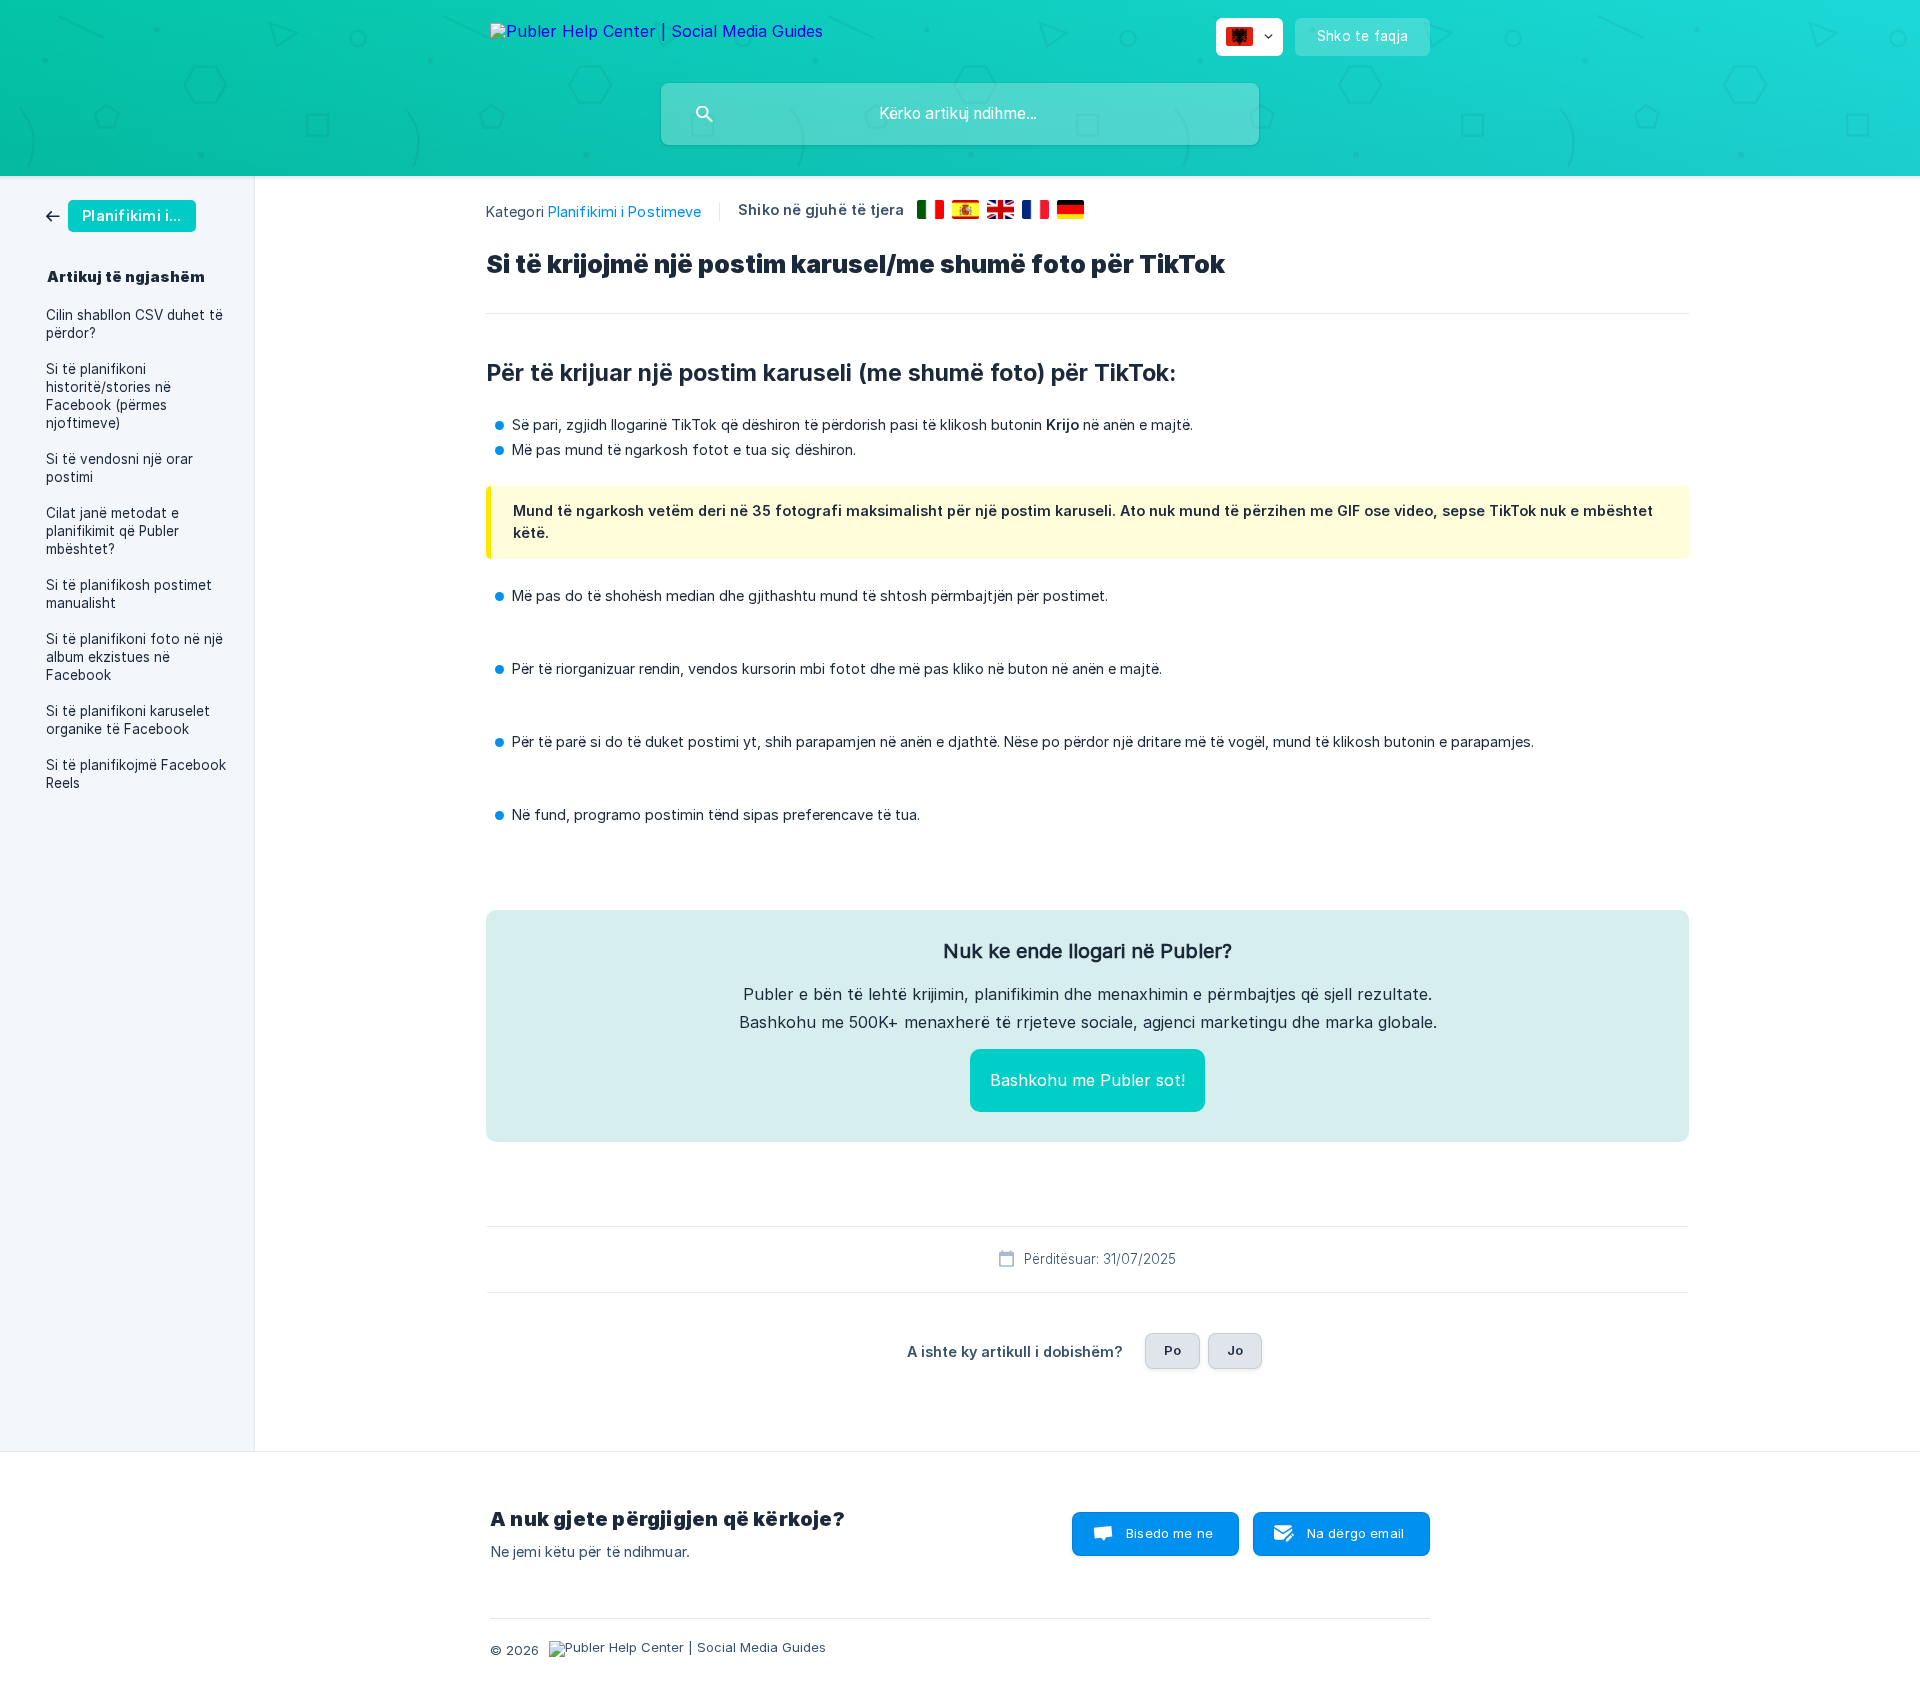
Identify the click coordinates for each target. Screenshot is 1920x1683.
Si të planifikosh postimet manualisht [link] (129, 594)
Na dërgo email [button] (1355, 1533)
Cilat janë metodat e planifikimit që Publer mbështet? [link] (112, 531)
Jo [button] (1235, 1350)
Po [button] (1172, 1350)
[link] (121, 214)
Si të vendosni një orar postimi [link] (119, 468)
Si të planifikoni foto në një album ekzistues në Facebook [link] (134, 657)
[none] (656, 34)
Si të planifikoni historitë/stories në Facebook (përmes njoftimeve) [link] (108, 396)
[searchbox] (960, 114)
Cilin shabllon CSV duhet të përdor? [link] (134, 324)
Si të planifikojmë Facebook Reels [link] (136, 774)
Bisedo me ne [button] (1169, 1533)
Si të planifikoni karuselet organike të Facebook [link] (128, 720)
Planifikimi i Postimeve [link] (624, 211)
